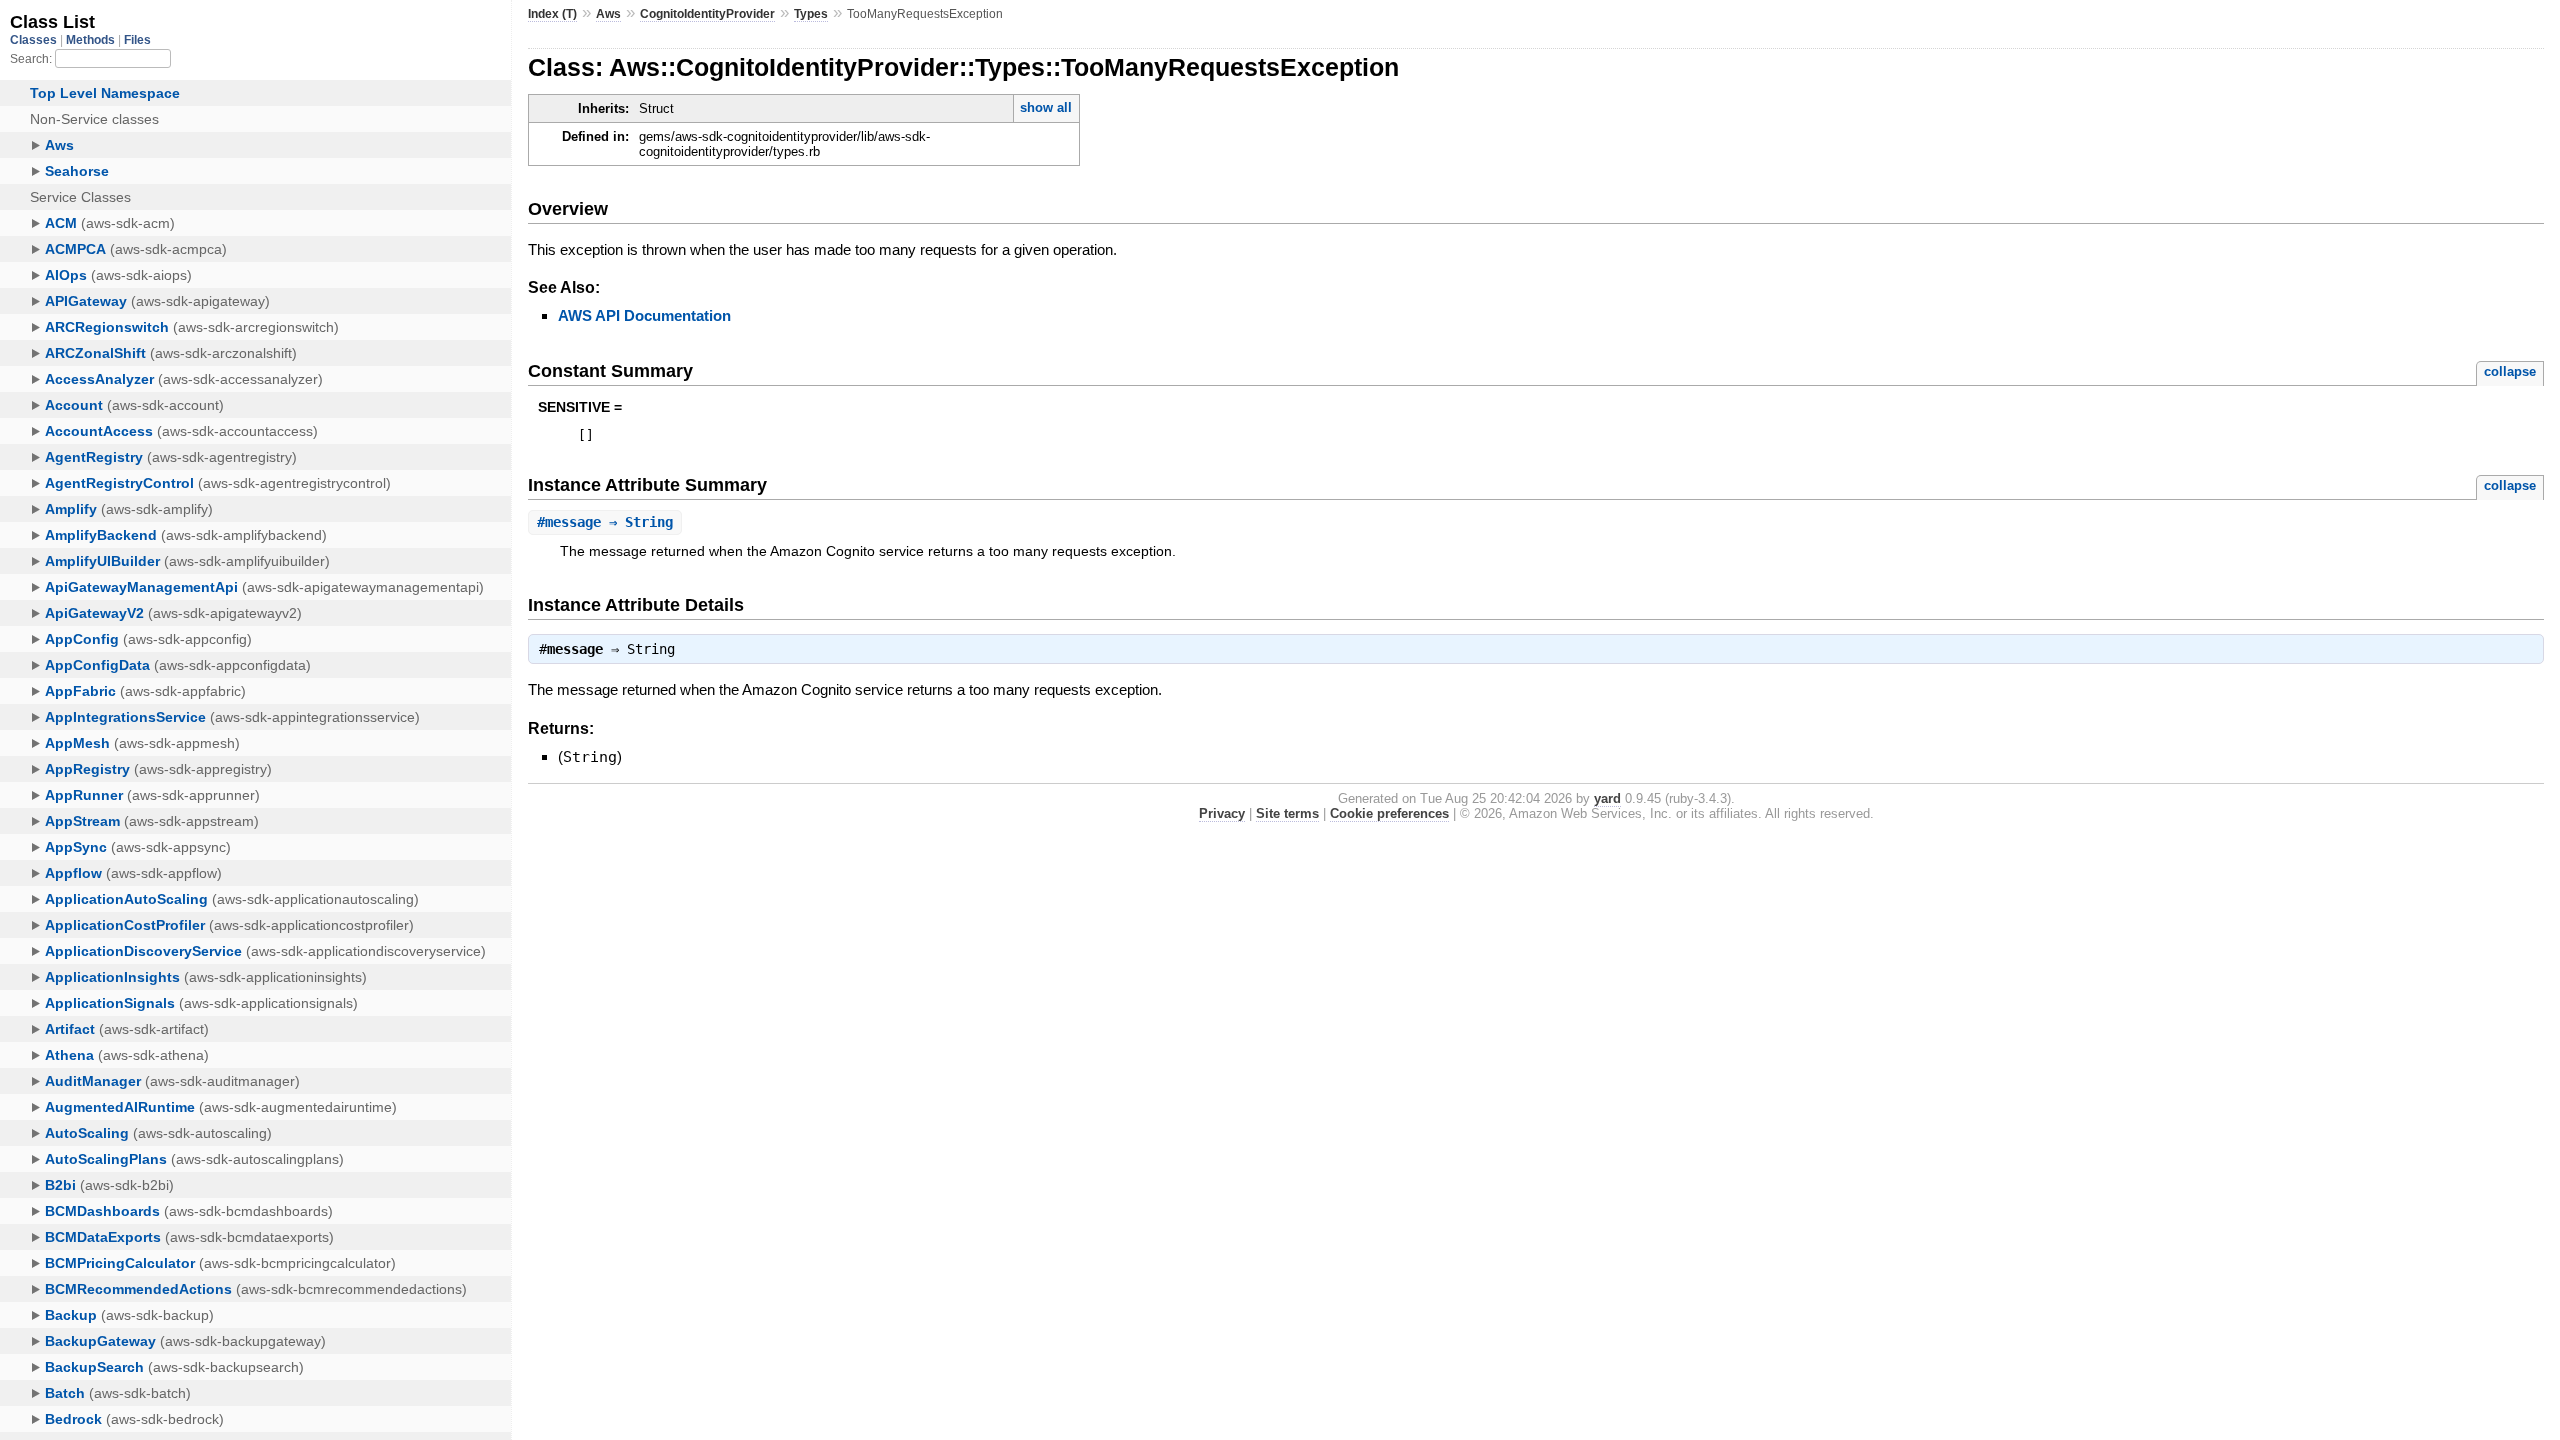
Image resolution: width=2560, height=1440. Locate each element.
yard (1607, 798)
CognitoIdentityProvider (707, 14)
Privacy (1222, 813)
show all (1046, 107)
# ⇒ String (605, 522)
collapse (2510, 371)
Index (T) (552, 14)
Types (811, 14)
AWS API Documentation (644, 315)
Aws (608, 14)
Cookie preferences (1389, 813)
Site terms (1287, 813)
